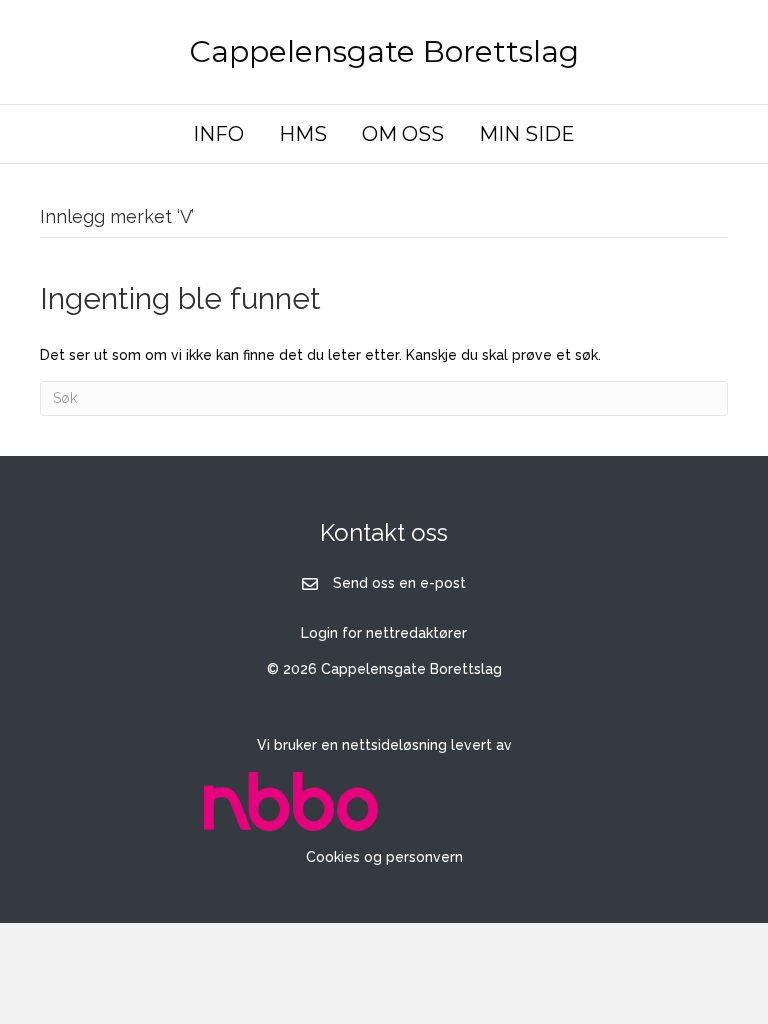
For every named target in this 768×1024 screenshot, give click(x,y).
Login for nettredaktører (384, 633)
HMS (303, 134)
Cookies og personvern (384, 857)
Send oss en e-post (399, 583)
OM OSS (403, 134)
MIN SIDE (527, 134)
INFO (218, 134)
